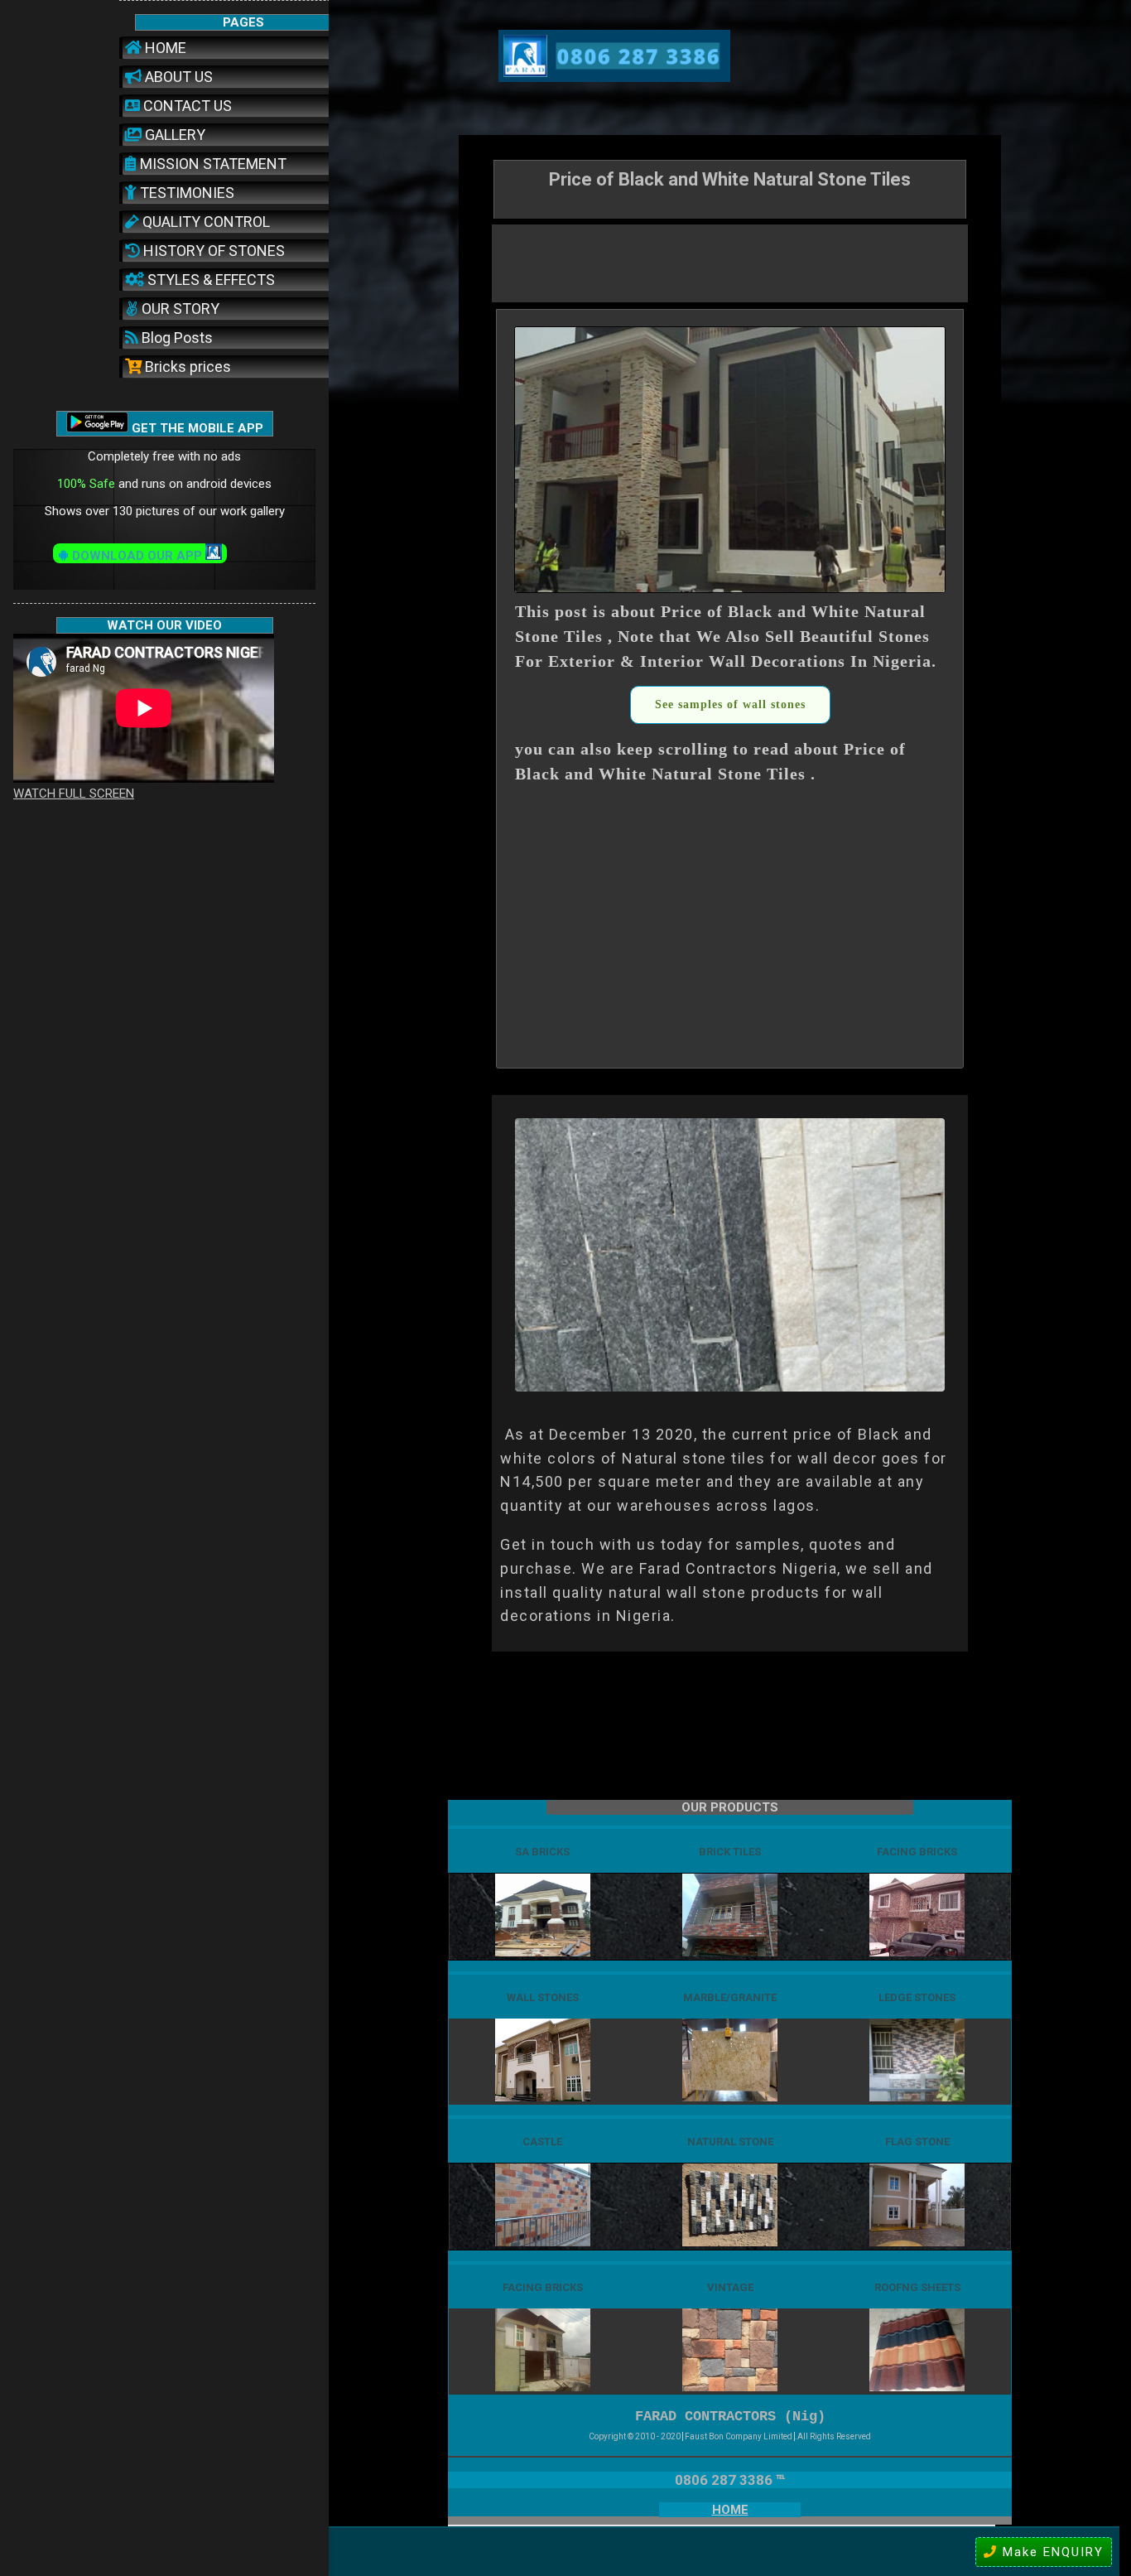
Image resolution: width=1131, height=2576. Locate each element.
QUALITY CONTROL (205, 222)
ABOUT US (177, 77)
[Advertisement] (730, 262)
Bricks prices (186, 367)
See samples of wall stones (730, 704)
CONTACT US (186, 106)
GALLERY (173, 135)
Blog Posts (176, 338)
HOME (164, 48)
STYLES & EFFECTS (209, 280)
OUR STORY (179, 309)
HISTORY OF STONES (212, 251)
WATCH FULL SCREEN (74, 794)
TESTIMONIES (185, 193)
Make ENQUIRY (1051, 2552)
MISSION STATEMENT (212, 164)
